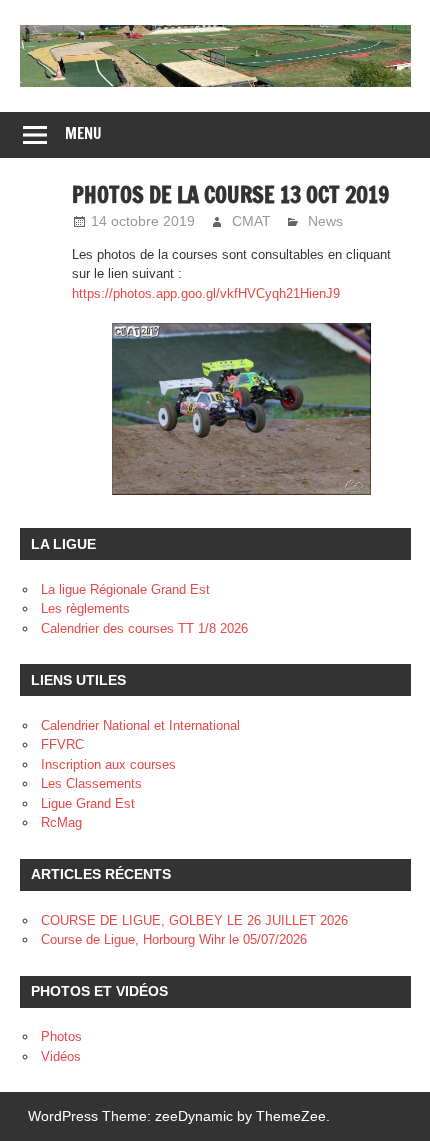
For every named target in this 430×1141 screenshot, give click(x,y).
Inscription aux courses (108, 764)
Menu (83, 133)
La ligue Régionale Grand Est (125, 589)
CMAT (251, 221)
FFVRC (62, 744)
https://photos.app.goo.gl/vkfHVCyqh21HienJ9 (206, 293)
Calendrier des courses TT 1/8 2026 (144, 628)
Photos (61, 1036)
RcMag (61, 822)
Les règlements (85, 608)
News (325, 221)
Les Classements (91, 783)
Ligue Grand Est (88, 803)
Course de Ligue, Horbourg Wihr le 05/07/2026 (174, 939)
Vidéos (61, 1056)
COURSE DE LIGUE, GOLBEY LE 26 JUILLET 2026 (194, 920)
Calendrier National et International (140, 725)
